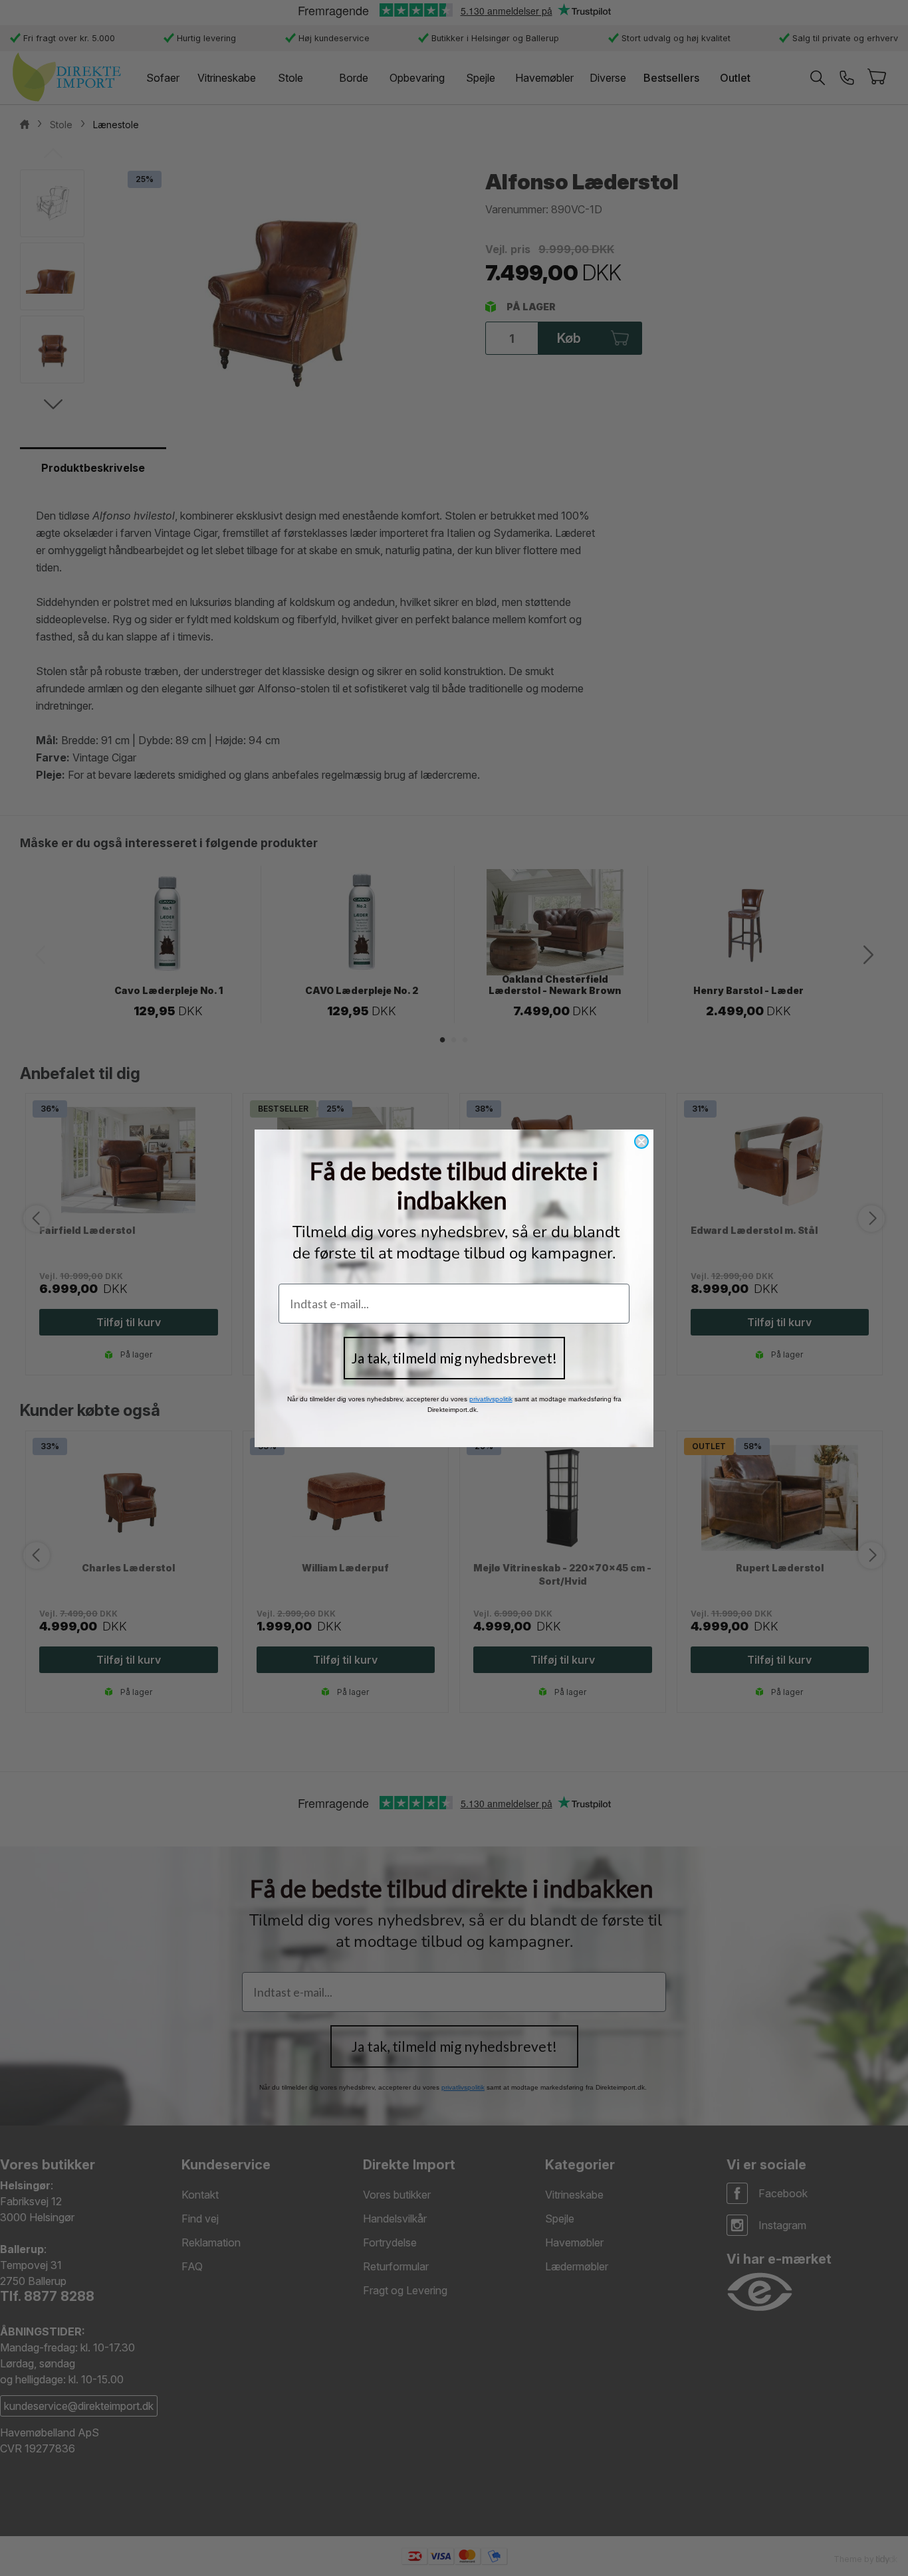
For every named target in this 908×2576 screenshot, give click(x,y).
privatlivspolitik (491, 1399)
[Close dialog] (641, 1141)
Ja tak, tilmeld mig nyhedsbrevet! (454, 1358)
